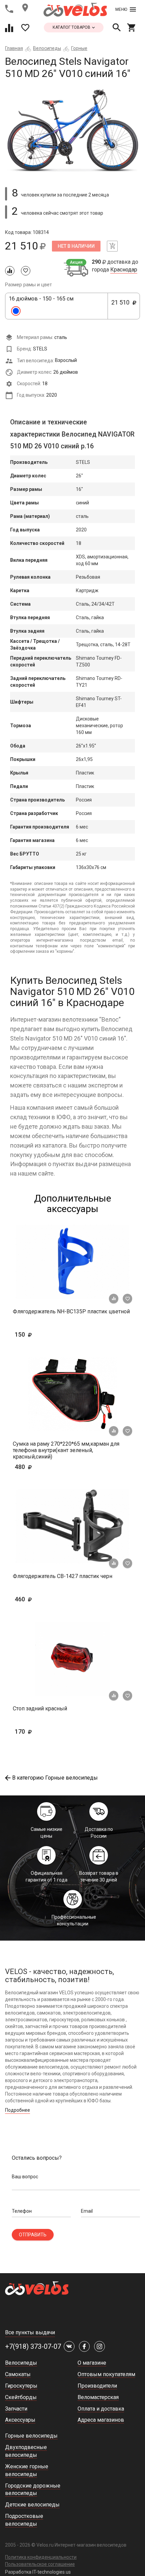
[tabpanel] (72, 130)
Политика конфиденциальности (41, 2557)
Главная (14, 48)
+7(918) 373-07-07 (33, 2346)
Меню (121, 9)
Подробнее (18, 2110)
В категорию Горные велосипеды (55, 1778)
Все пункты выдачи (30, 2332)
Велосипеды (47, 48)
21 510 (122, 306)
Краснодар (124, 270)
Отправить (33, 2235)
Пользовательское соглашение (40, 2564)
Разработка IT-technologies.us (38, 2572)
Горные (79, 48)
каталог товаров (72, 27)
